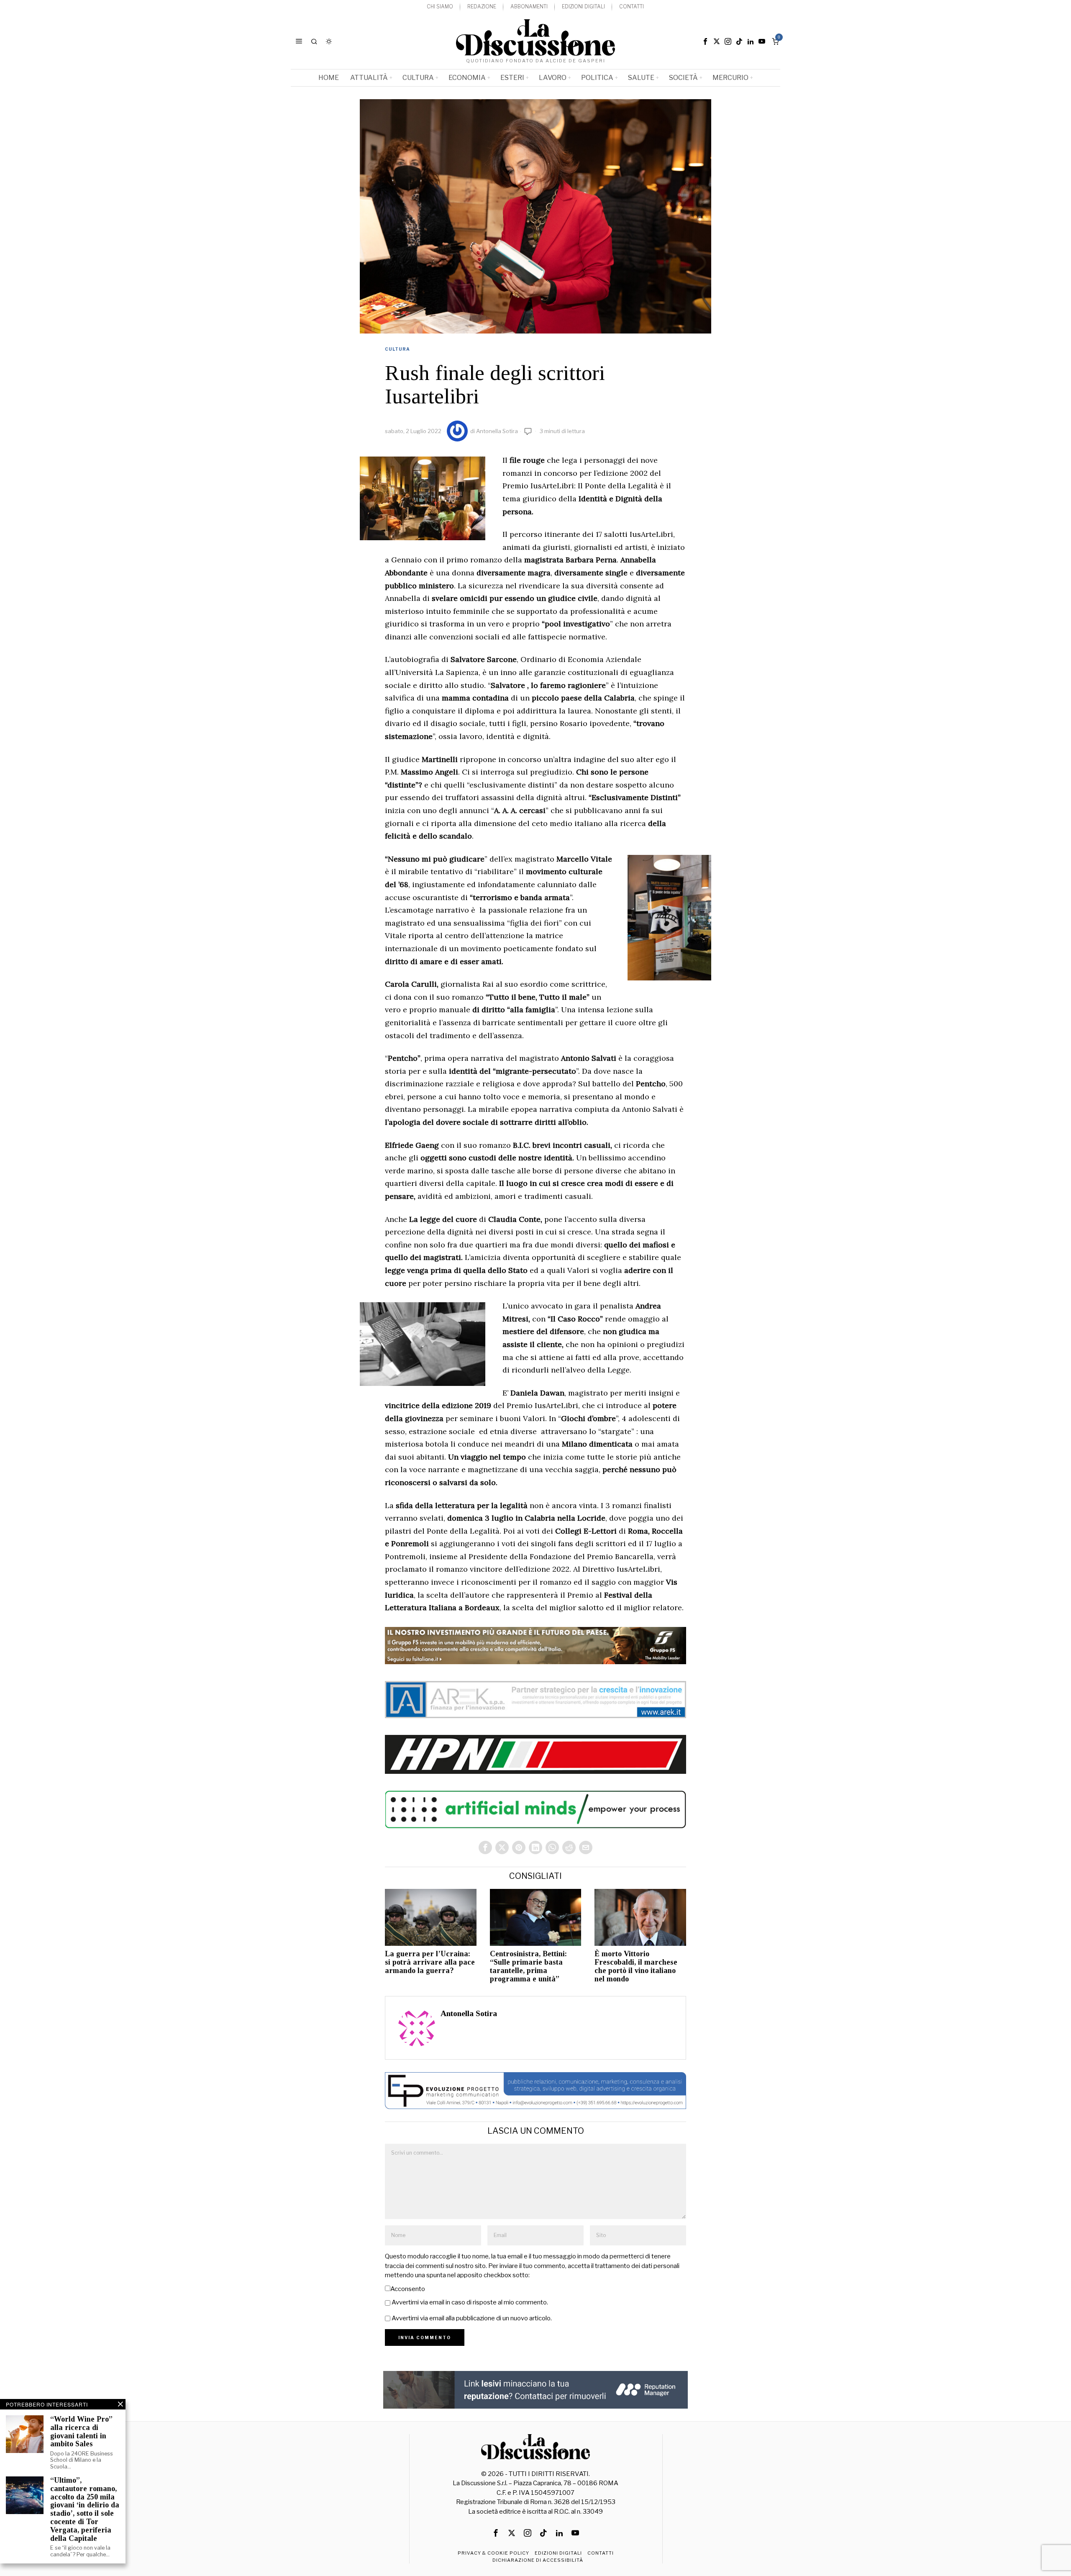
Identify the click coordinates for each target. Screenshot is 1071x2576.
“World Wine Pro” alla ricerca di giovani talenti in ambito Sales (81, 2432)
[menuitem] (440, 7)
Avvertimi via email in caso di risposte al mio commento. (470, 2302)
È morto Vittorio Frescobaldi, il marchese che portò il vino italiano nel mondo (636, 1966)
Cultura (397, 349)
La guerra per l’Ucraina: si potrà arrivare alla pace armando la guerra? (430, 1962)
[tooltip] (705, 41)
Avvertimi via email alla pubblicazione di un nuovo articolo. (472, 2318)
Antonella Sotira (497, 431)
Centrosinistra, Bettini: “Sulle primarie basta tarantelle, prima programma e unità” (528, 1966)
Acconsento (408, 2289)
